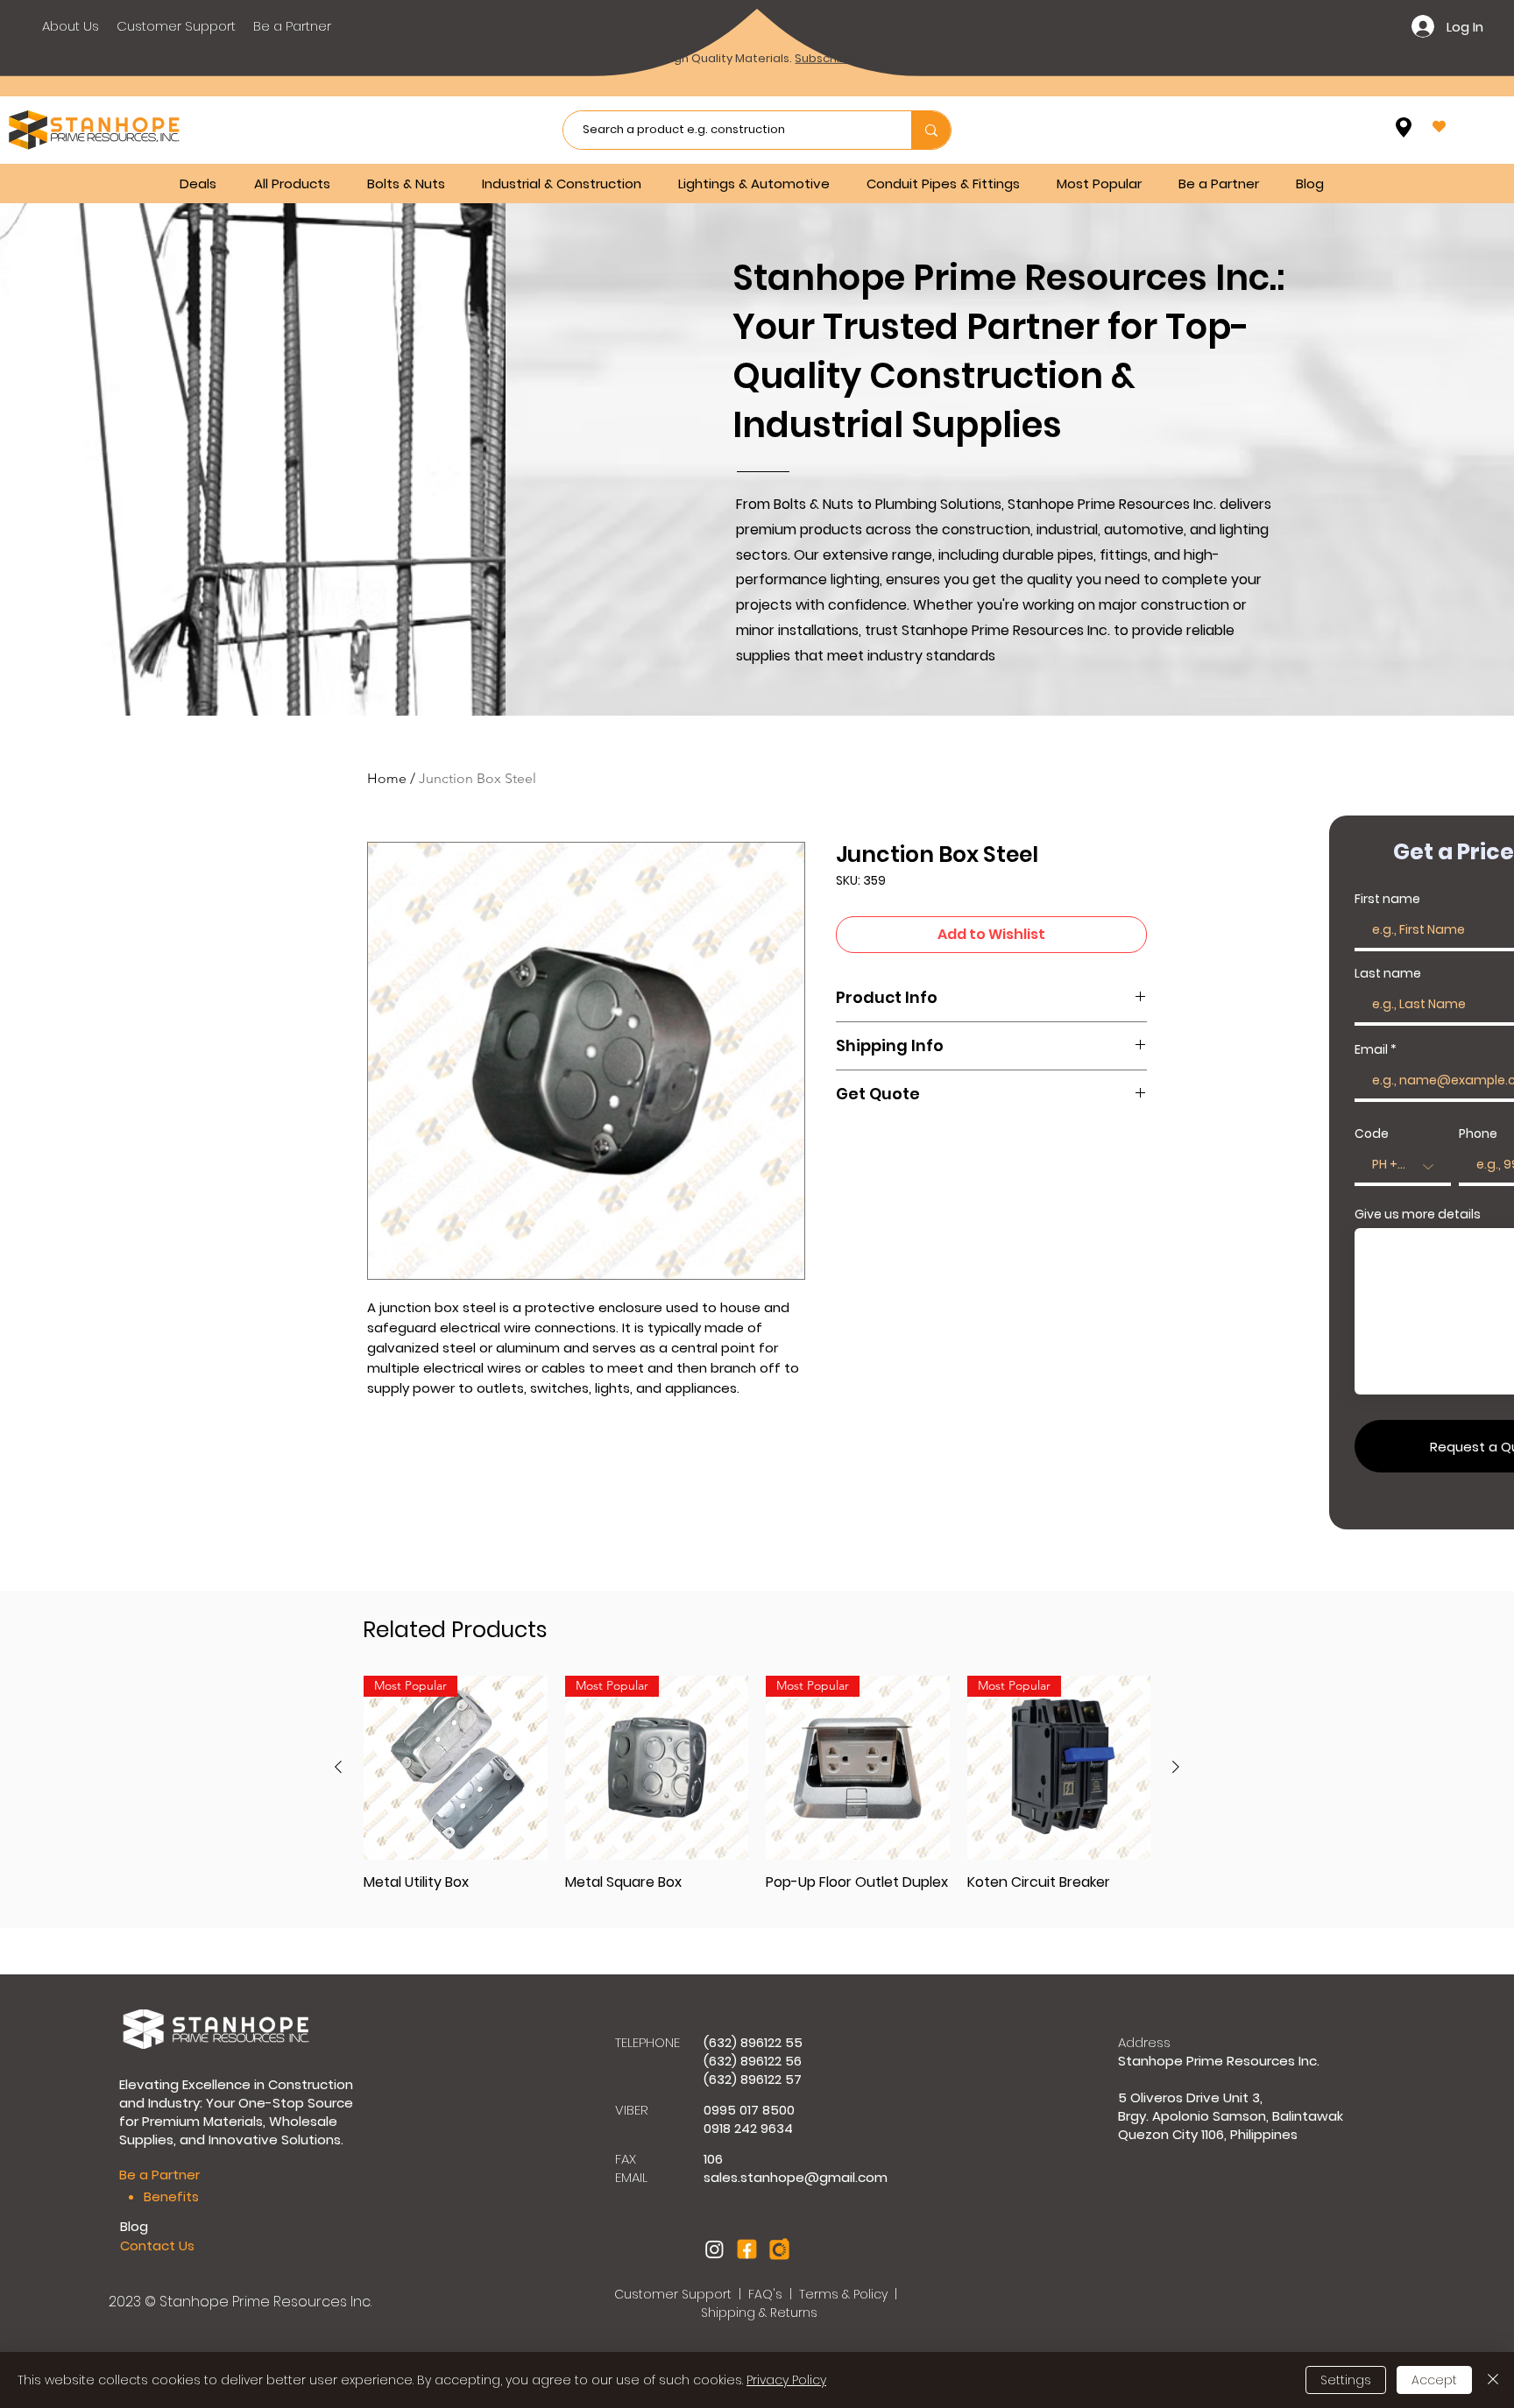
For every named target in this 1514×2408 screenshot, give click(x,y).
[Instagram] (715, 2249)
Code (1372, 1133)
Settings (1346, 2380)
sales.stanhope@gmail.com (796, 2177)
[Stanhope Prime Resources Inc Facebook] (747, 2249)
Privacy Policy (786, 2380)
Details (837, 76)
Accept (1434, 2380)
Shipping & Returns (759, 2313)
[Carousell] (779, 2249)
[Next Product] (1176, 1767)
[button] (411, 184)
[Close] (1493, 2380)
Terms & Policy (843, 2294)
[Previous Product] (338, 1767)
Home (387, 778)
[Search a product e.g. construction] (931, 130)
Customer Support (675, 2294)
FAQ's (767, 2294)
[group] (757, 1792)
